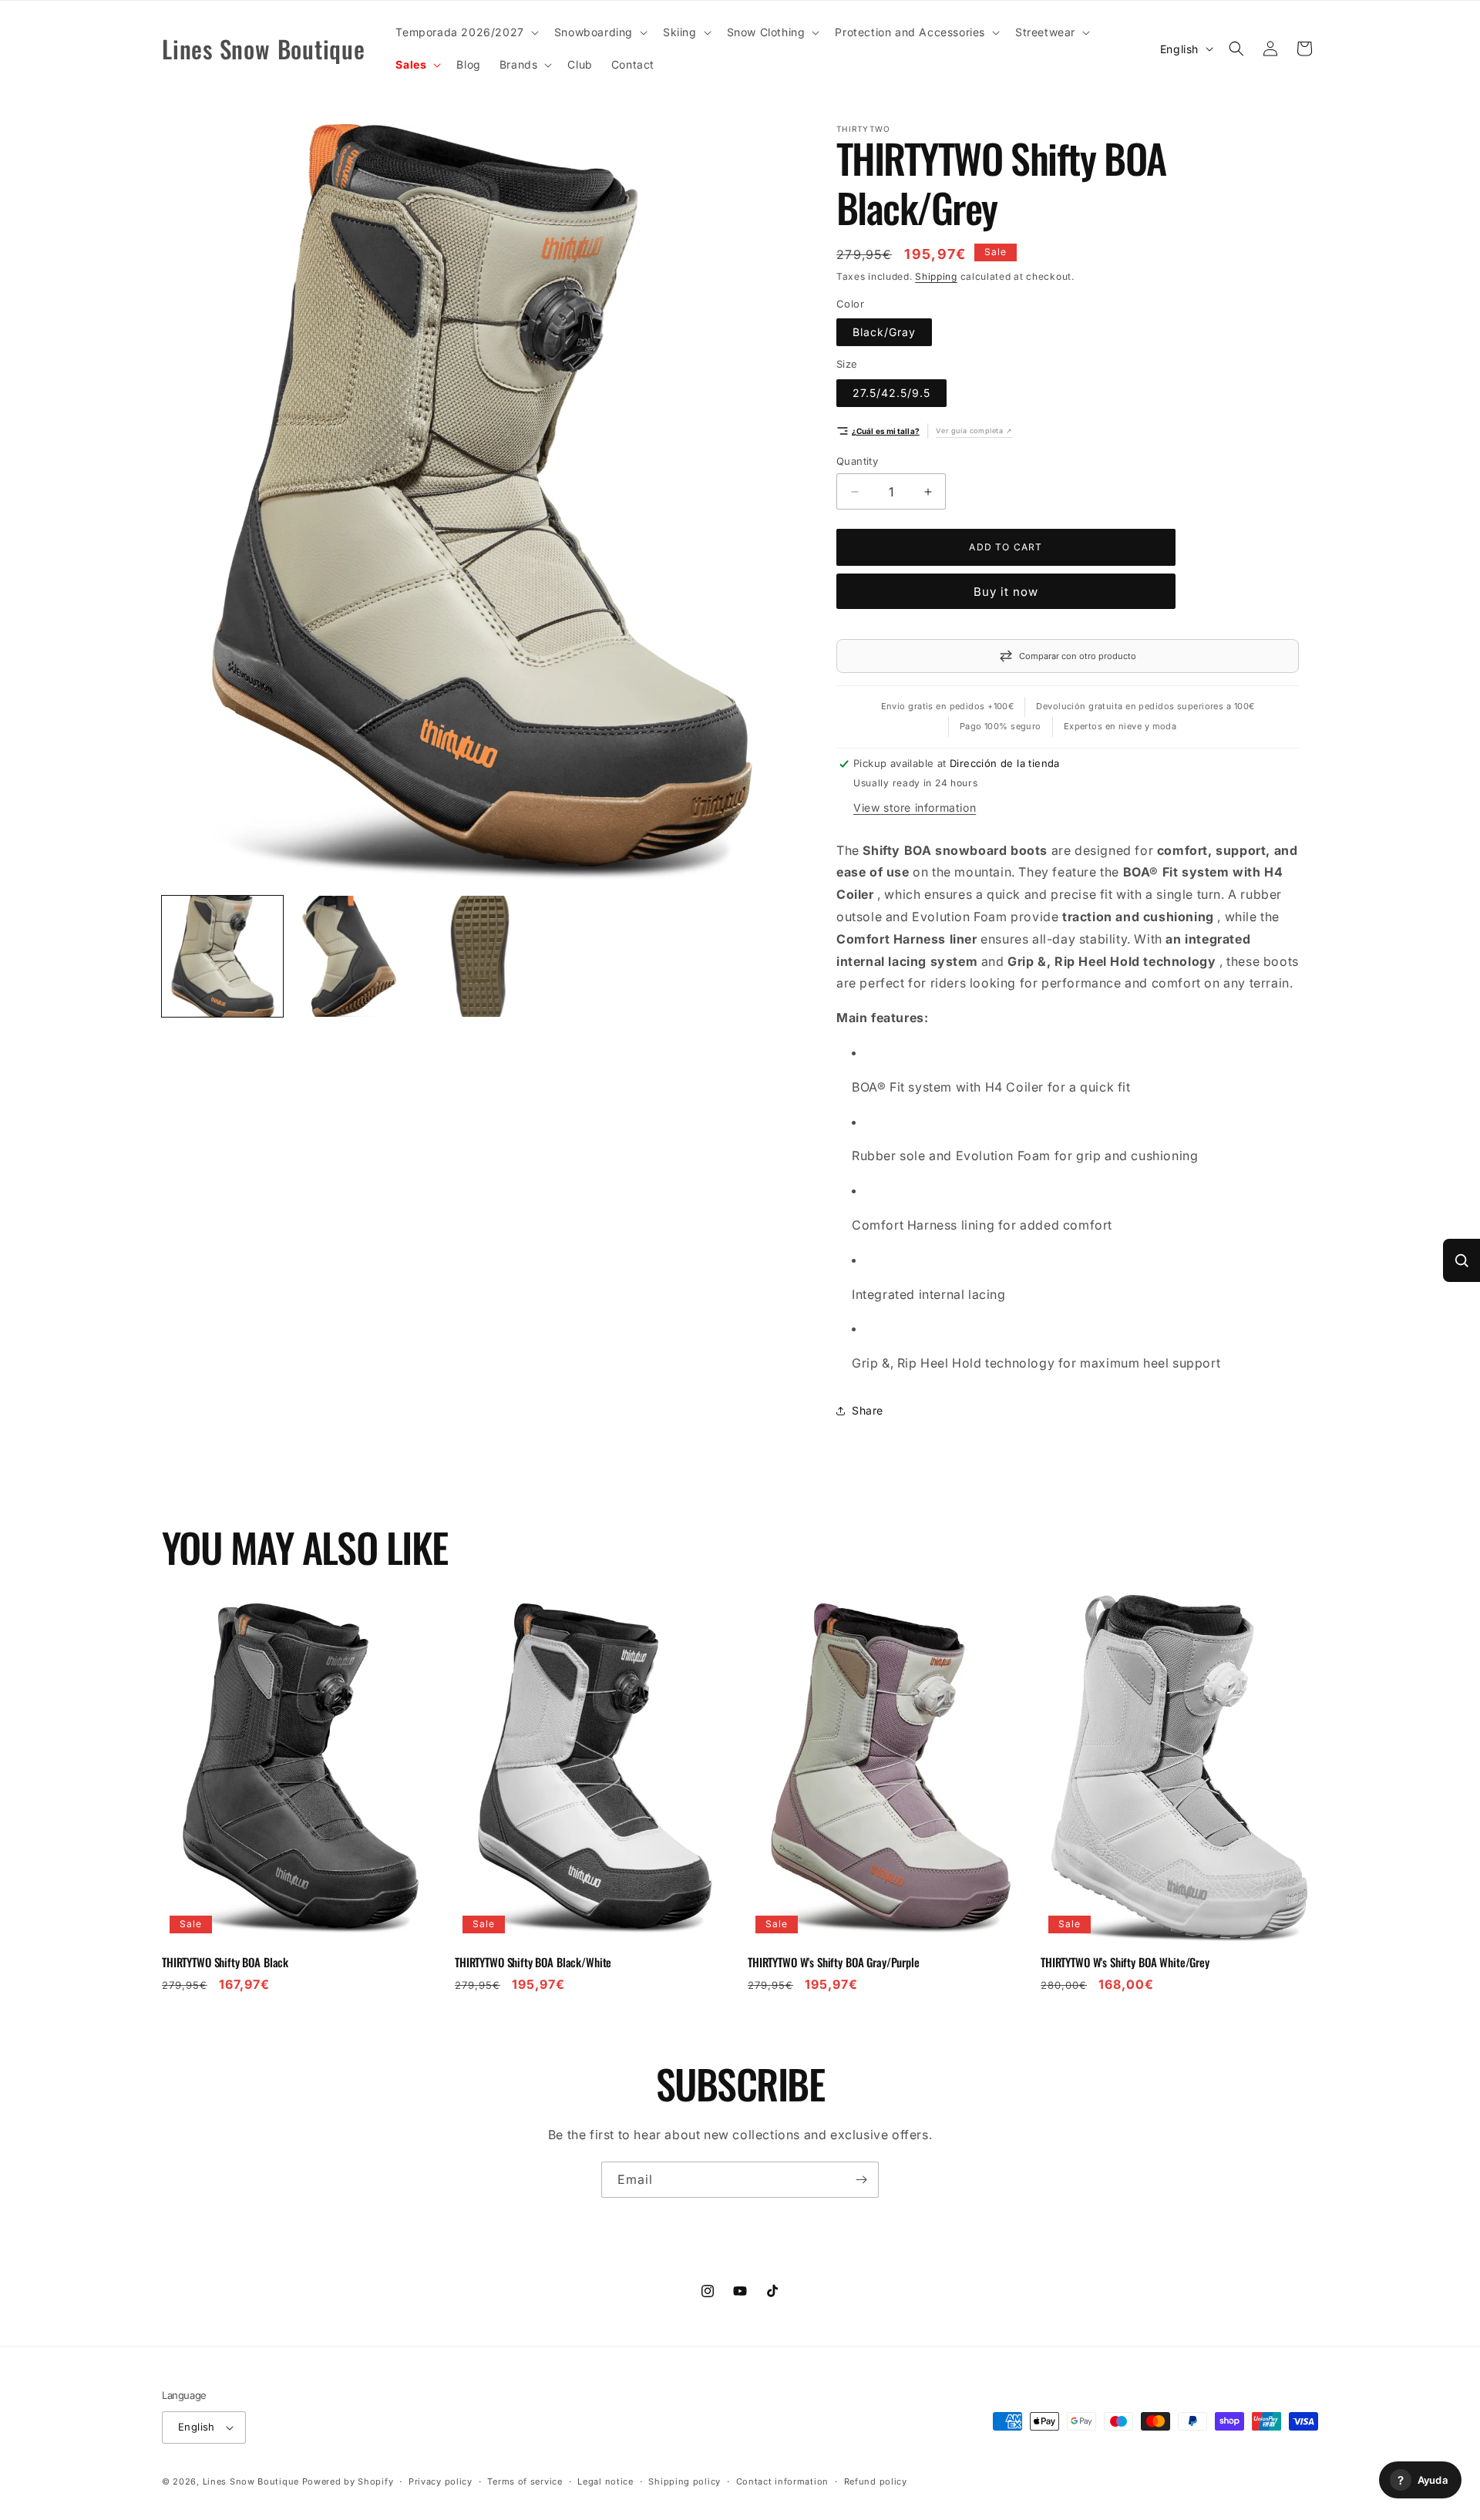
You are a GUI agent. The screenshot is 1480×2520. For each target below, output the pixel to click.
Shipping (936, 276)
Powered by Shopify (348, 2481)
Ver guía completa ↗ (974, 431)
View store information (915, 807)
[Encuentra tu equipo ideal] (1461, 1260)
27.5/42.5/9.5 (891, 393)
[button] (465, 32)
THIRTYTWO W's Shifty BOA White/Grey (1125, 1963)
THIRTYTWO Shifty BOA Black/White (533, 1963)
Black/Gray (884, 332)
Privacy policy (441, 2481)
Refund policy (876, 2481)
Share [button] (868, 1410)
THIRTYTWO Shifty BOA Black (225, 1963)
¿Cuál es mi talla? (886, 431)
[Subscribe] (861, 2180)
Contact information (782, 2481)
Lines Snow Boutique (251, 2481)
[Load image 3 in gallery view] (480, 956)
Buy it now (1006, 592)
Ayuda (1423, 2480)
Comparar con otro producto (1078, 656)
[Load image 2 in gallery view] (351, 956)
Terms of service (525, 2481)
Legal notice (605, 2481)
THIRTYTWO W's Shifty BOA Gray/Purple (834, 1963)
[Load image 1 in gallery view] (222, 956)
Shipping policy (684, 2481)
